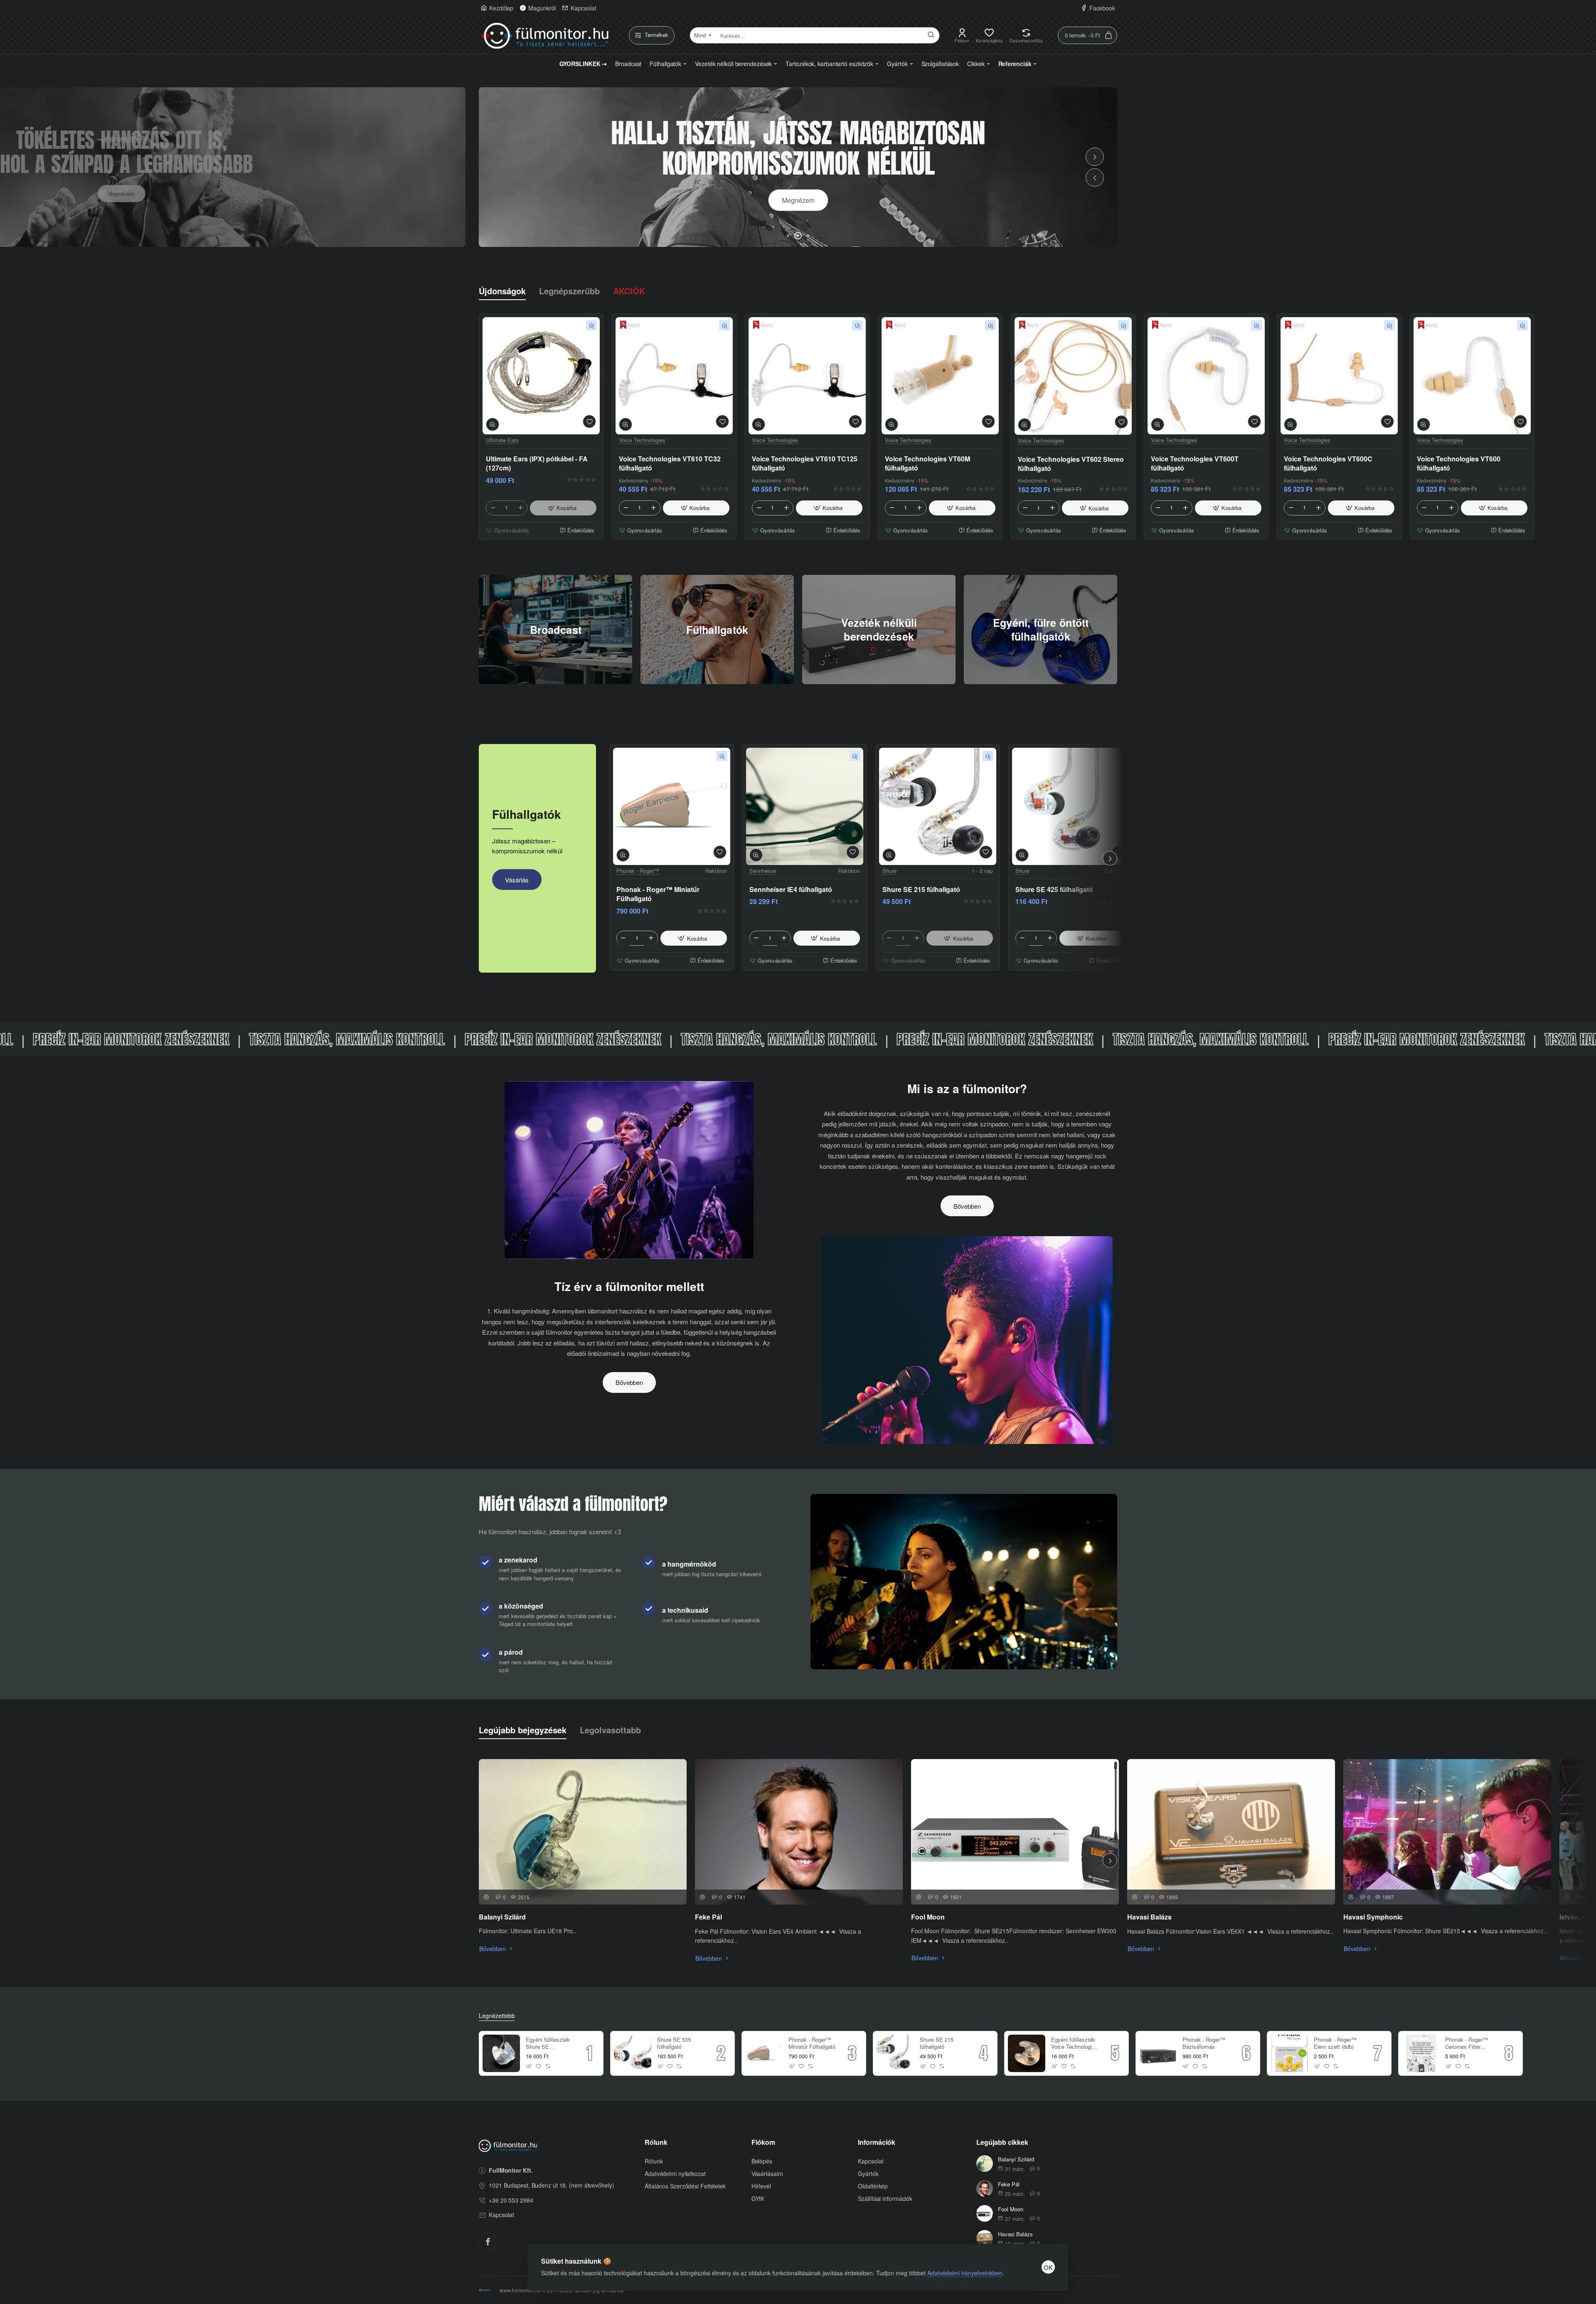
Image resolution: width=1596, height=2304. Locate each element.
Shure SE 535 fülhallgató (674, 2043)
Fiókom (763, 2143)
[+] (520, 508)
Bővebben (629, 1382)
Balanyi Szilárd (502, 1917)
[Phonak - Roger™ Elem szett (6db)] (1289, 2053)
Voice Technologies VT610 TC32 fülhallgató (670, 463)
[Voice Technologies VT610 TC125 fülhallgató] (807, 376)
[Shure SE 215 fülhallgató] (938, 806)
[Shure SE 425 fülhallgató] (1071, 806)
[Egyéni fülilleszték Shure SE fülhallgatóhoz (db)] (501, 2053)
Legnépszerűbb (569, 291)
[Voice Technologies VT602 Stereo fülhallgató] (1073, 376)
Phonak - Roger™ (638, 871)
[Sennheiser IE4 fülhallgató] (805, 806)
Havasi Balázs (1149, 1917)
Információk (877, 2143)
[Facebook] (488, 2242)
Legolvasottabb (610, 1730)
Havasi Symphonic (1373, 1917)
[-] (493, 508)
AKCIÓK (629, 291)
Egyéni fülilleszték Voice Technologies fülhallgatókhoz (1074, 2044)
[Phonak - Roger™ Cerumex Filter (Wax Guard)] (1421, 2053)
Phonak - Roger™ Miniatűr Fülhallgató (658, 894)
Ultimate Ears (502, 440)
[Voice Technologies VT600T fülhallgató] (1206, 376)
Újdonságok (502, 291)
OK (1048, 2267)
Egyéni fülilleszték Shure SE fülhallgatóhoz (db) (548, 2044)
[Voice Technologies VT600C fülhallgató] (1339, 376)
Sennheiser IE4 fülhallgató (791, 890)
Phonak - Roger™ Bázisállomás (1204, 2043)
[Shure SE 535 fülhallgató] (633, 2053)
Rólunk (656, 2143)
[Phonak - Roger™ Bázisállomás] (1158, 2053)
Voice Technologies (642, 440)
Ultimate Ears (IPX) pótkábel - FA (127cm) (537, 463)
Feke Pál (708, 1917)
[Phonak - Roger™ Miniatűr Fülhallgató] (672, 806)
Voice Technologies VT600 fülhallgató (1459, 463)
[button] (1095, 177)
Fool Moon (928, 1917)
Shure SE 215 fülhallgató (921, 890)
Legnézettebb (497, 2016)
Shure (889, 871)
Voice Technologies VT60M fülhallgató (927, 463)
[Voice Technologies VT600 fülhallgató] (1472, 376)
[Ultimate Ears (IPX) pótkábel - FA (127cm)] (541, 376)
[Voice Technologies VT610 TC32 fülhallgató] (674, 376)
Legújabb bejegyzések (523, 1730)
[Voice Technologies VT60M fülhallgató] (940, 376)
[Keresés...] (931, 35)
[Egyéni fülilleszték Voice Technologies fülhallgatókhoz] (1027, 2053)
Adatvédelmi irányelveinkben (965, 2273)
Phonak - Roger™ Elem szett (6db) (1335, 2043)
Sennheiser (763, 871)
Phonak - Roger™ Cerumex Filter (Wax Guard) (1467, 2044)
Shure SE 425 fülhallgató (1054, 890)
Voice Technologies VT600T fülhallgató (1195, 463)
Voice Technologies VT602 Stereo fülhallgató (1071, 463)
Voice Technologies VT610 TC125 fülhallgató (805, 463)
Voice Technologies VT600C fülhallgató (1328, 463)
